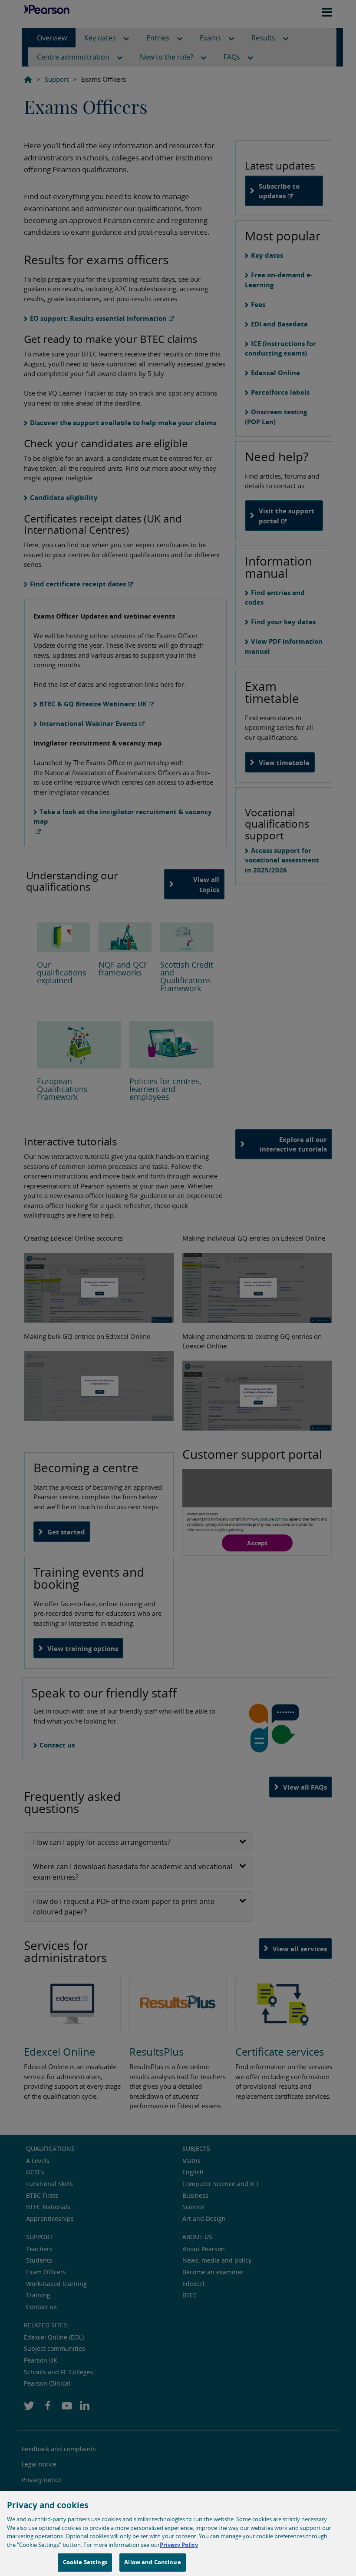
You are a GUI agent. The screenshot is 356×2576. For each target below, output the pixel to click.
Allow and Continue (152, 2562)
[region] (178, 2534)
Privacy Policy (179, 2545)
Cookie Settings (85, 2562)
